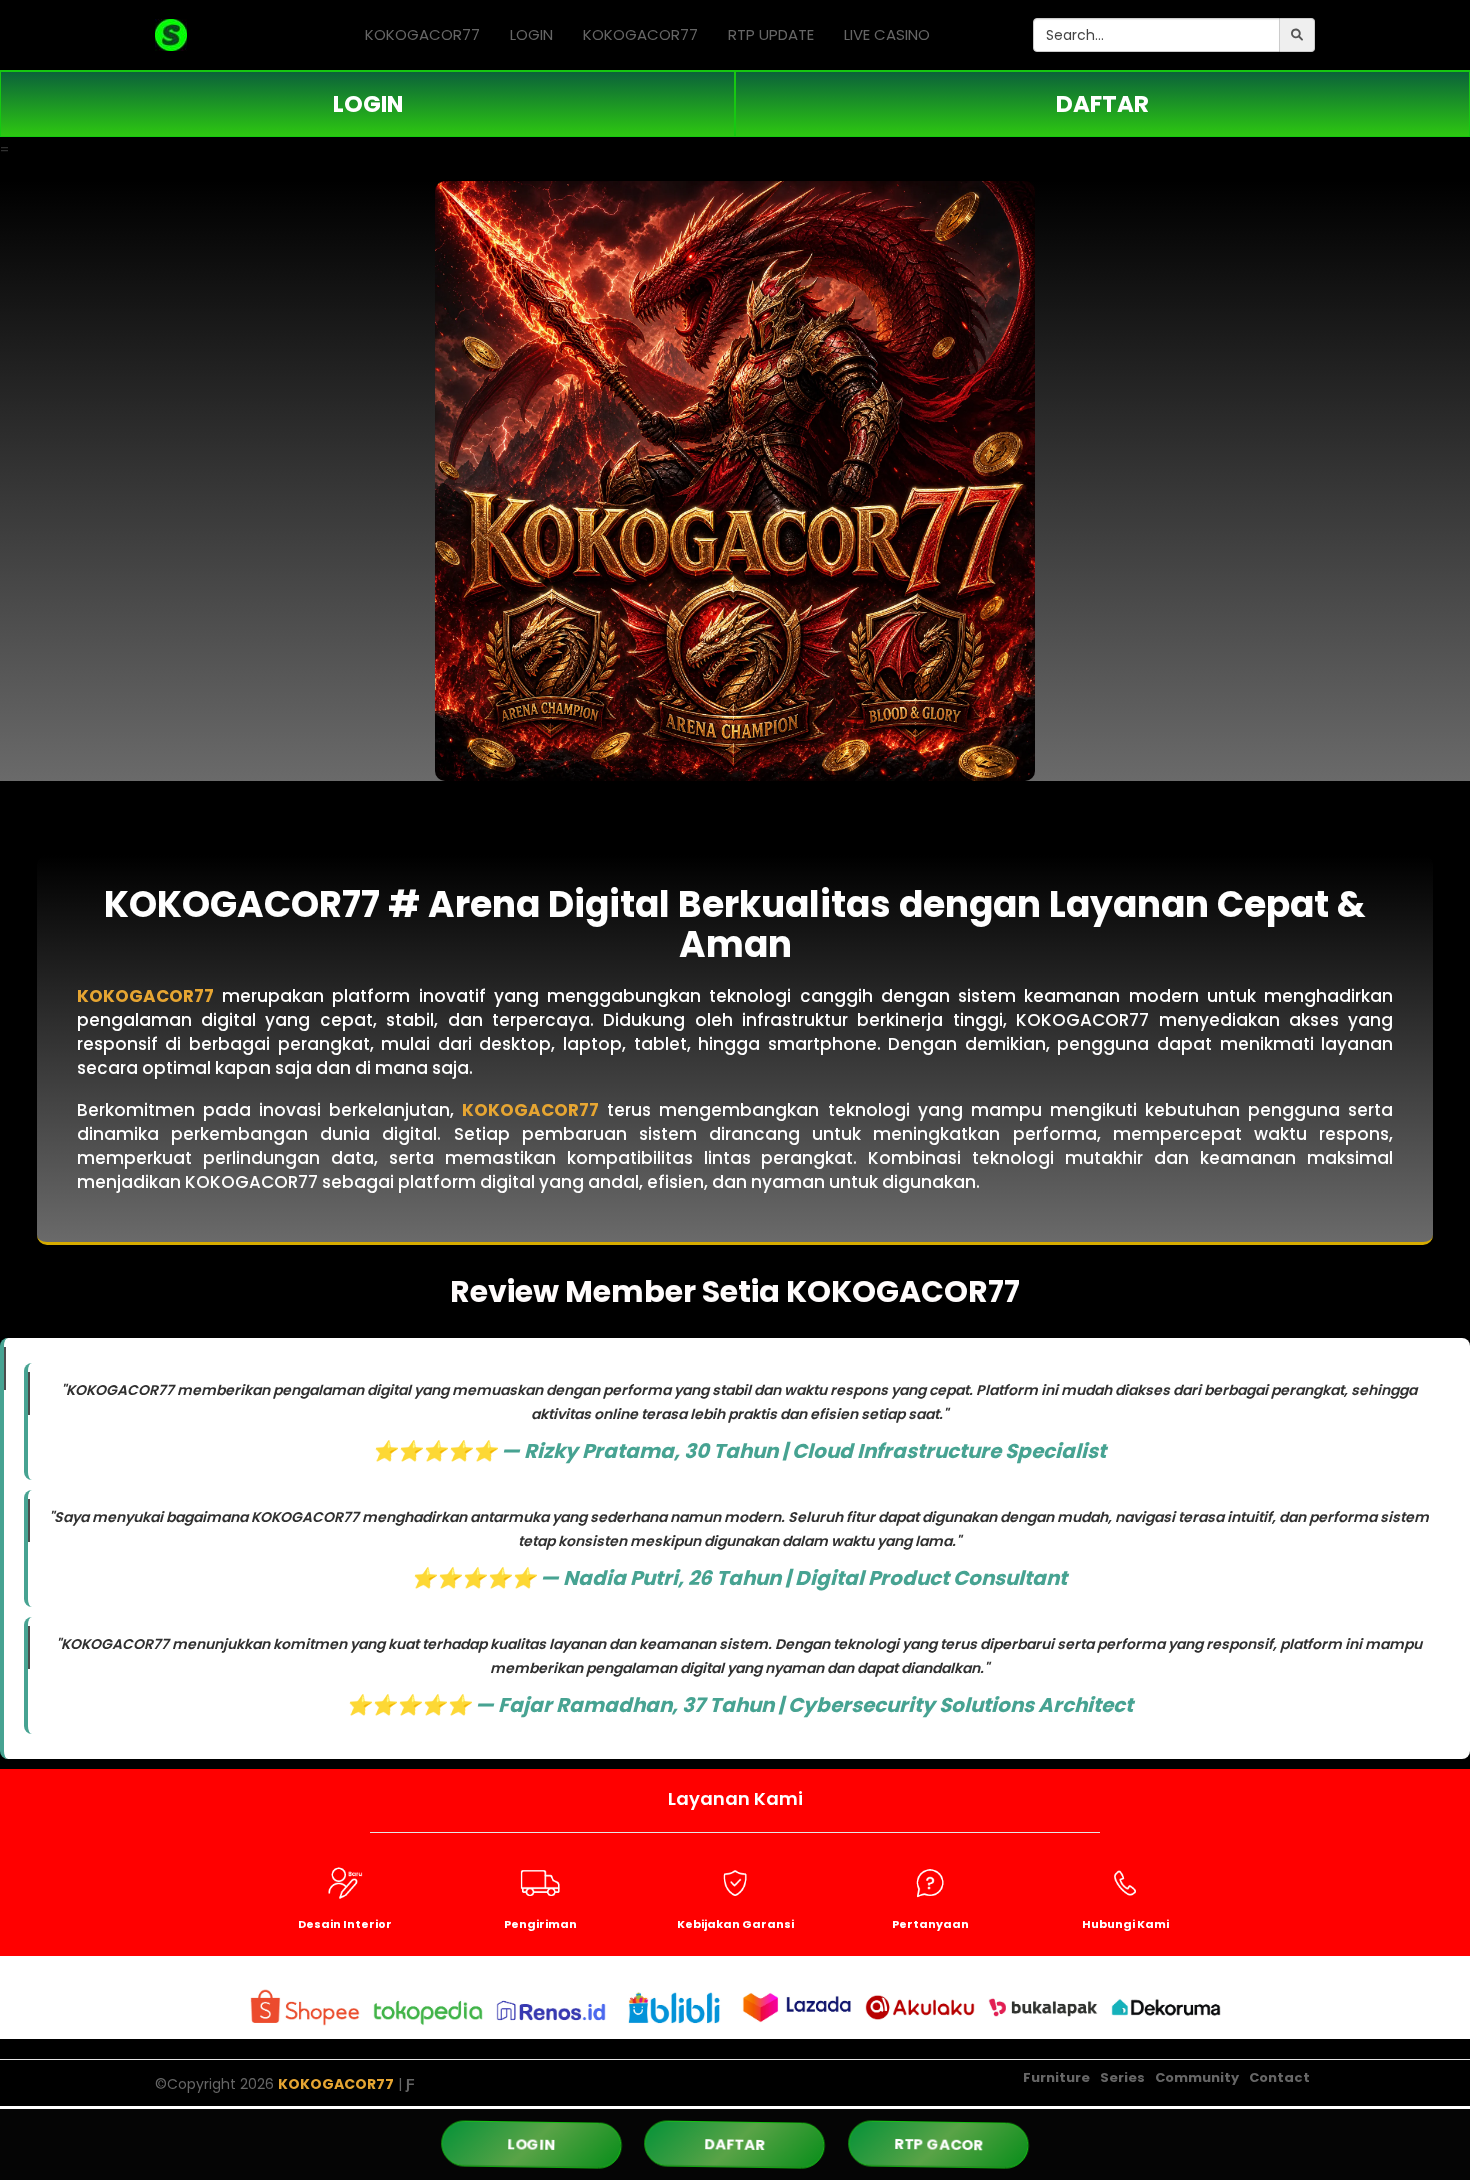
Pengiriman (540, 1924)
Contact (1279, 2077)
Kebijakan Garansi (735, 1924)
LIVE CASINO (887, 34)
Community (1197, 2077)
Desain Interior (345, 1924)
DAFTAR (1102, 104)
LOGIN (531, 34)
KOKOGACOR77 (422, 34)
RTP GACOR (938, 2144)
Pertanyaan (930, 1924)
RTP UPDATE (771, 34)
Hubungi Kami (1125, 1924)
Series (1122, 2077)
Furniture (1056, 2077)
